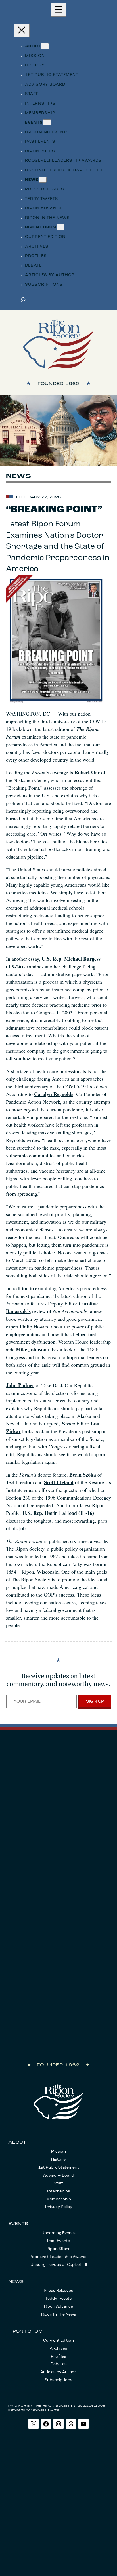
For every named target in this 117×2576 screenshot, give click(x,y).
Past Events (59, 2241)
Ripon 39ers (58, 2249)
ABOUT (17, 2143)
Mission (58, 2152)
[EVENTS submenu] (47, 122)
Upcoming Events (58, 2233)
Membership (59, 2199)
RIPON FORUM (25, 2332)
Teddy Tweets (59, 2299)
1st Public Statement (59, 2168)
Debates (59, 2364)
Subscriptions (58, 2380)
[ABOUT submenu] (45, 46)
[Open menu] (58, 10)
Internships (59, 2191)
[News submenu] (43, 180)
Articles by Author (58, 2372)
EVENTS (18, 2224)
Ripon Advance (58, 2307)
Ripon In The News (59, 2315)
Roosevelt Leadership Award (58, 2257)
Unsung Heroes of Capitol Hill (59, 2265)
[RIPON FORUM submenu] (60, 227)
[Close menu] (22, 31)
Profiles (58, 2357)
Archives (58, 2349)
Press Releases (58, 2291)
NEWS (16, 2282)
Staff (58, 2183)
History (58, 2160)
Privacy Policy (59, 2207)
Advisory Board (59, 2176)
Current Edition (58, 2341)
